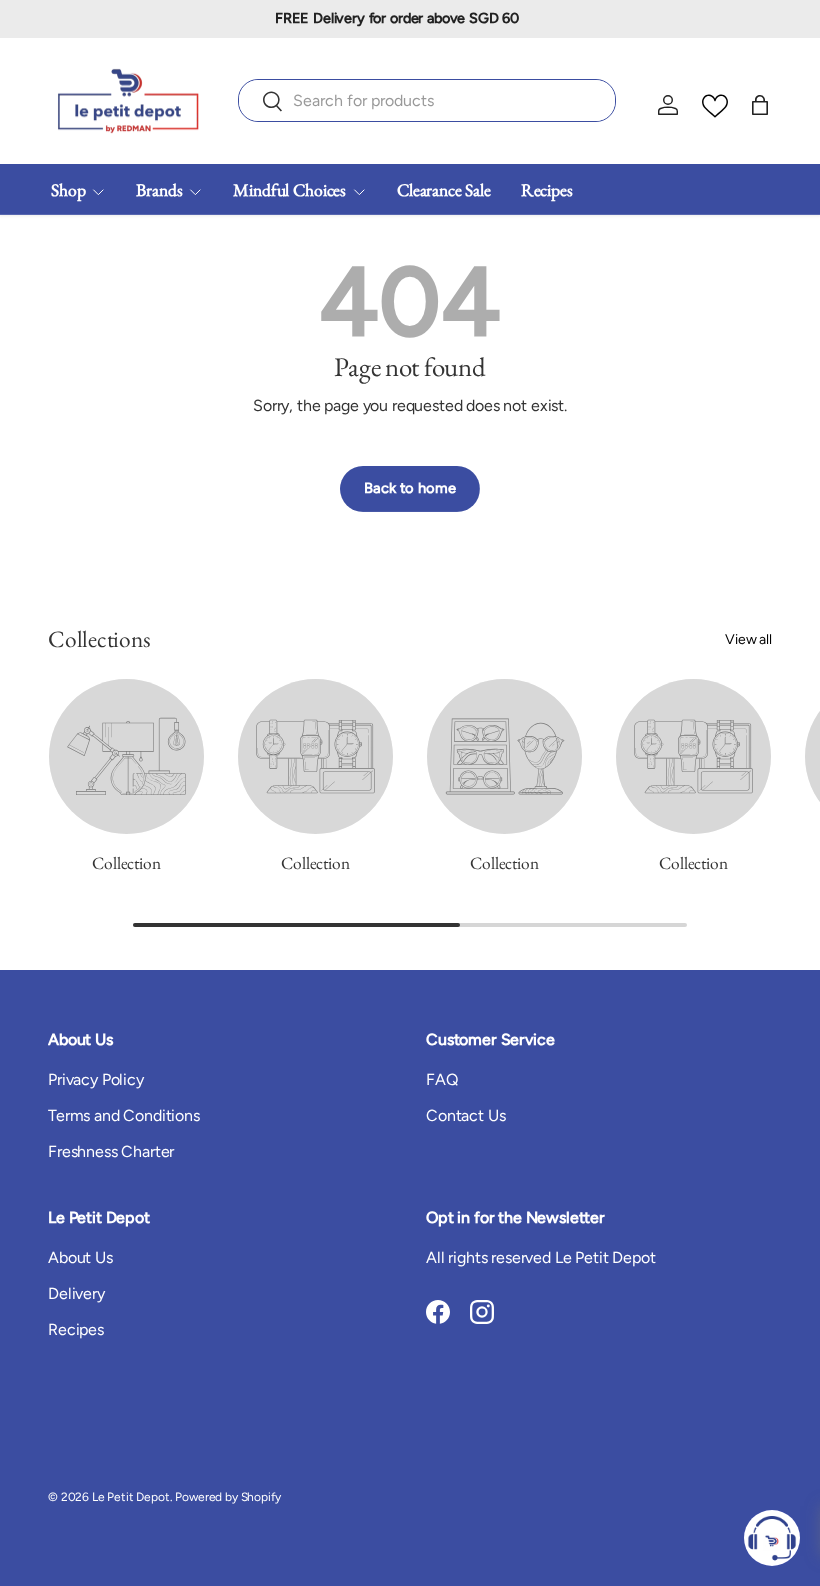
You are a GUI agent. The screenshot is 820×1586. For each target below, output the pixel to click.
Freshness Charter (111, 1151)
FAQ (442, 1079)
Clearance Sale (444, 189)
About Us (80, 1257)
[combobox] (427, 100)
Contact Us (465, 1115)
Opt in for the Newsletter (515, 1217)
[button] (760, 105)
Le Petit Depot (131, 1497)
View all (748, 639)
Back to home (409, 488)
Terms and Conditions (124, 1115)
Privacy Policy (96, 1079)
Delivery (76, 1293)
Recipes (547, 189)
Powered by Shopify (227, 1497)
